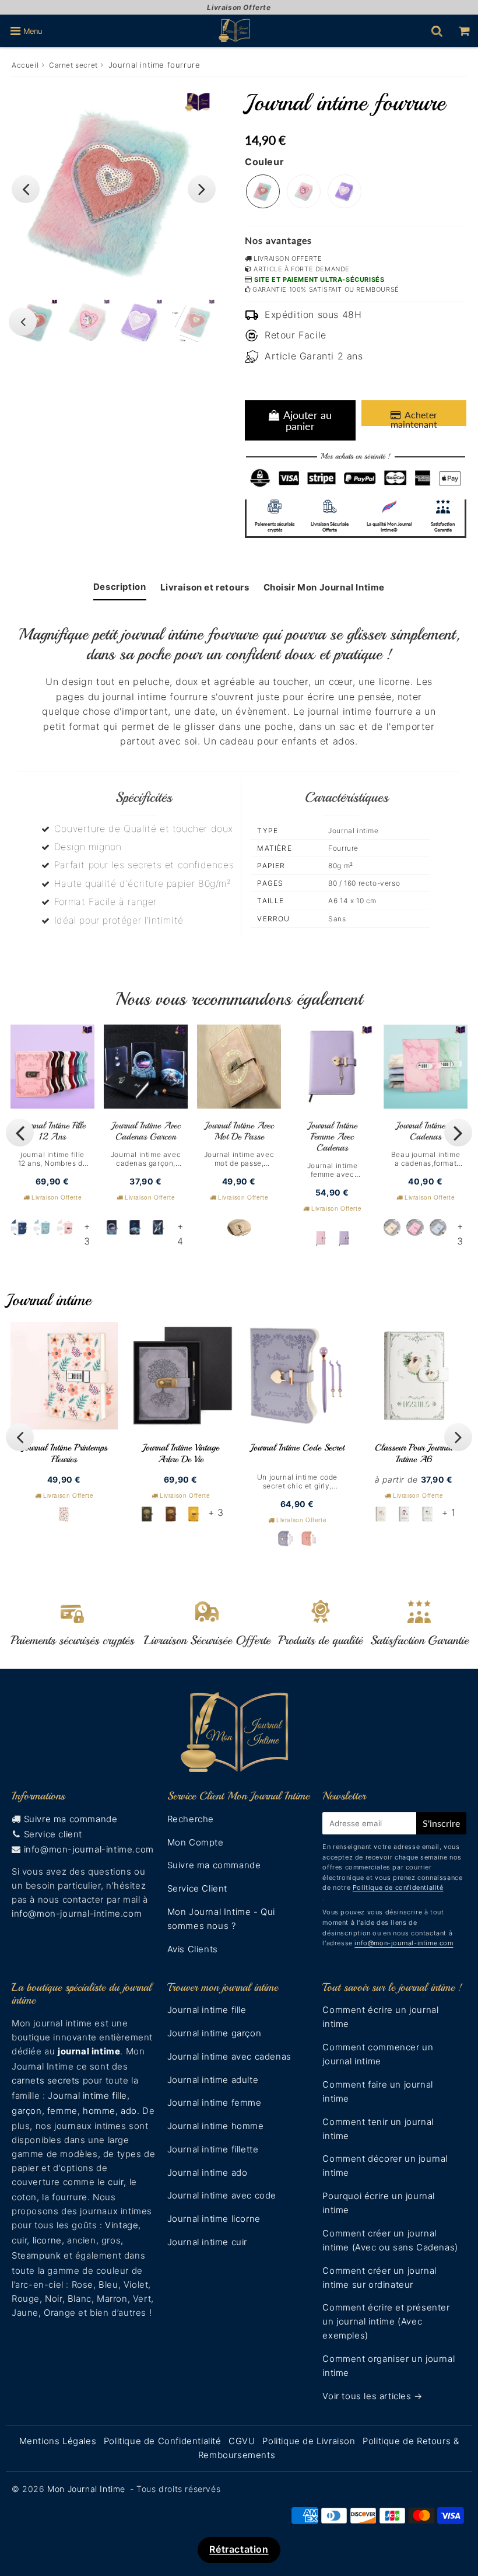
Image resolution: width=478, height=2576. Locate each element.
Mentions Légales (58, 2441)
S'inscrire (441, 1823)
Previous (26, 189)
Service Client (197, 1888)
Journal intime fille (87, 2096)
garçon (27, 2111)
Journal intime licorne (214, 2219)
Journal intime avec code (222, 2195)
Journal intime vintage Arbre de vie (181, 1453)
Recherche (191, 1819)
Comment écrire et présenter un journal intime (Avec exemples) (386, 2321)
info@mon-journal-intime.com (89, 1849)
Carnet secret (73, 65)
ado (129, 2111)
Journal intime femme (215, 2103)
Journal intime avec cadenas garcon (146, 1131)
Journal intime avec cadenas (229, 2056)
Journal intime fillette (213, 2149)
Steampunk (36, 2255)
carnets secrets (46, 2080)
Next (202, 189)
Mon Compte (196, 1842)
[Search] (437, 31)
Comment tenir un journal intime (378, 2129)
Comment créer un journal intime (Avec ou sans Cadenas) (390, 2240)
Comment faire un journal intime (377, 2091)
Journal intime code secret (297, 1448)
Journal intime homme (216, 2126)
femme (62, 2111)
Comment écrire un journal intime (380, 2017)
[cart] (464, 31)
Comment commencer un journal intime (378, 2054)
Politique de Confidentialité (163, 2441)
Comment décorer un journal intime (385, 2166)
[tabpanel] (87, 322)
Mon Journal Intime (86, 2489)
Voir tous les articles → (372, 2396)
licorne (47, 2240)
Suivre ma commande (71, 1819)
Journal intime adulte (213, 2080)
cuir (116, 2182)
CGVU (242, 2441)
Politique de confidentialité (398, 1888)
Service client (53, 1834)
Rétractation (239, 2549)
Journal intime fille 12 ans (53, 1131)
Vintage (122, 2225)
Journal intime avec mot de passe (239, 1131)
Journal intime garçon (215, 2033)
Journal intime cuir (207, 2242)
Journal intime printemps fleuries (64, 1453)
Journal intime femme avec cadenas (333, 1137)
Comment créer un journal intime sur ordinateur (379, 2278)
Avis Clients (193, 1949)
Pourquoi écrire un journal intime (379, 2203)
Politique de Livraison (309, 2441)
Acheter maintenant (414, 417)
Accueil (25, 65)
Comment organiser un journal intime (389, 2366)
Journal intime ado (208, 2173)
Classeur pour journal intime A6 (414, 1453)
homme (99, 2111)
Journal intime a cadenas (426, 1131)
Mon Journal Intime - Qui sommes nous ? (221, 1919)
